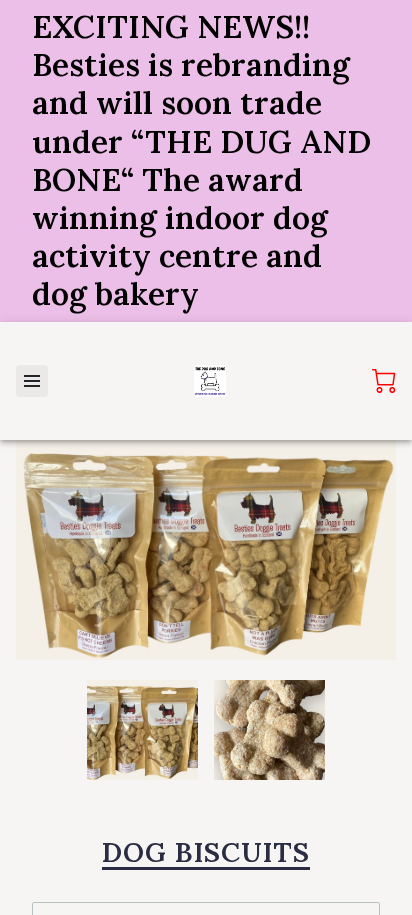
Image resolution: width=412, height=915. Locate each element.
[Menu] (32, 381)
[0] (384, 381)
